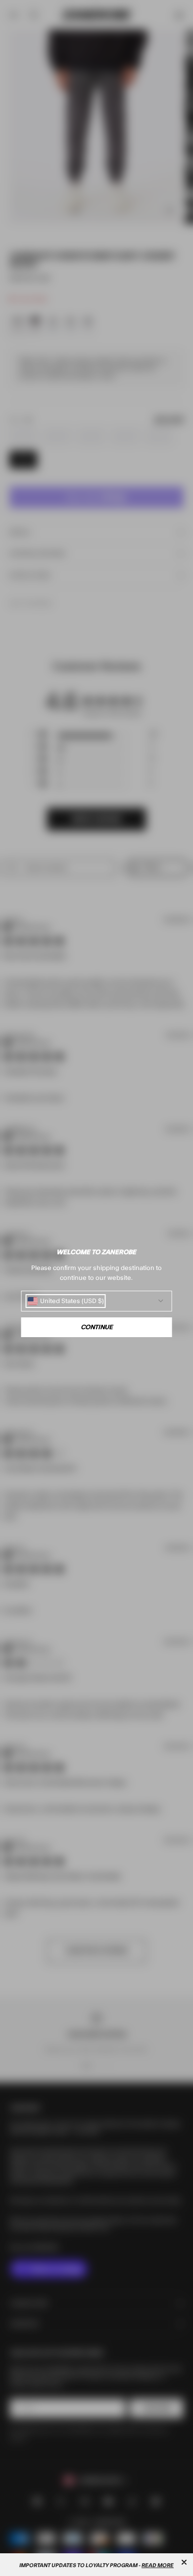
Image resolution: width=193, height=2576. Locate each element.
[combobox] (66, 1301)
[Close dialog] (184, 2562)
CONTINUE (97, 1327)
